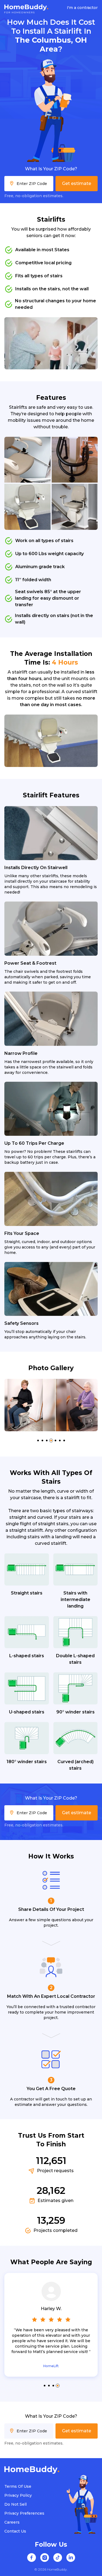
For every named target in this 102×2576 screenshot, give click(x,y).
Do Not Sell (16, 2504)
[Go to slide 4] (51, 1440)
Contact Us (15, 2531)
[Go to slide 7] (64, 1440)
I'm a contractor (82, 8)
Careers (12, 2522)
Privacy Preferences (24, 2513)
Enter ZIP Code (32, 184)
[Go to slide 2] (42, 1440)
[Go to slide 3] (47, 1440)
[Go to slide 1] (38, 1440)
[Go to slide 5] (55, 1440)
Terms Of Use (18, 2486)
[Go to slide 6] (60, 1440)
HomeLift (51, 2366)
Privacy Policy (18, 2495)
